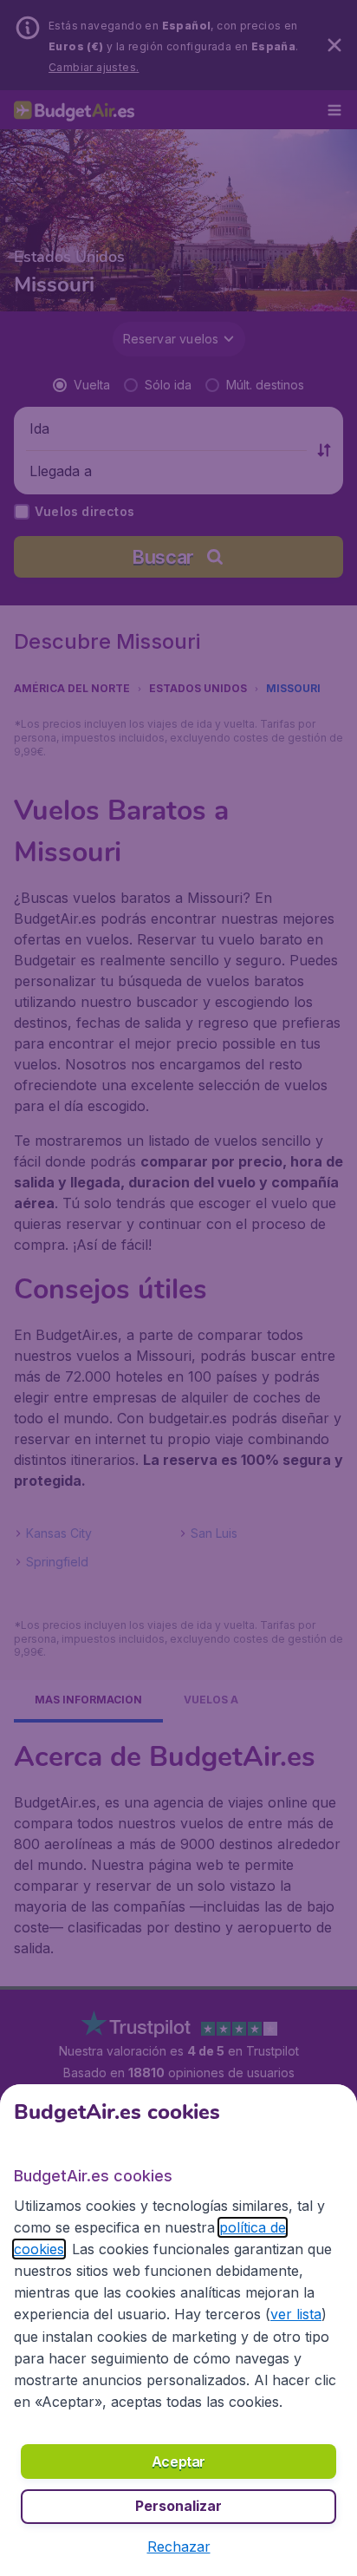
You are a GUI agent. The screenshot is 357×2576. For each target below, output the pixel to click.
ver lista (296, 2314)
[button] (179, 2547)
